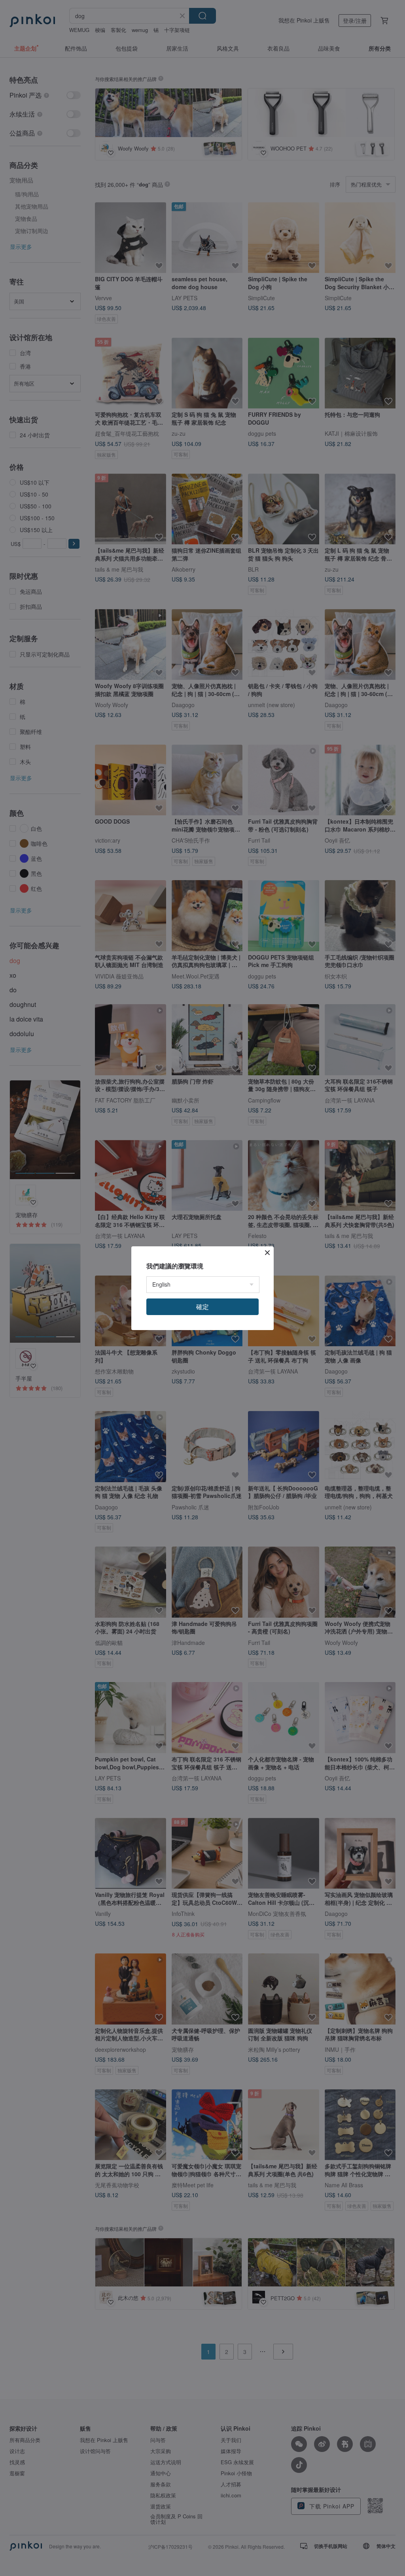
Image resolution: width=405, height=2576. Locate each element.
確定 (202, 1307)
